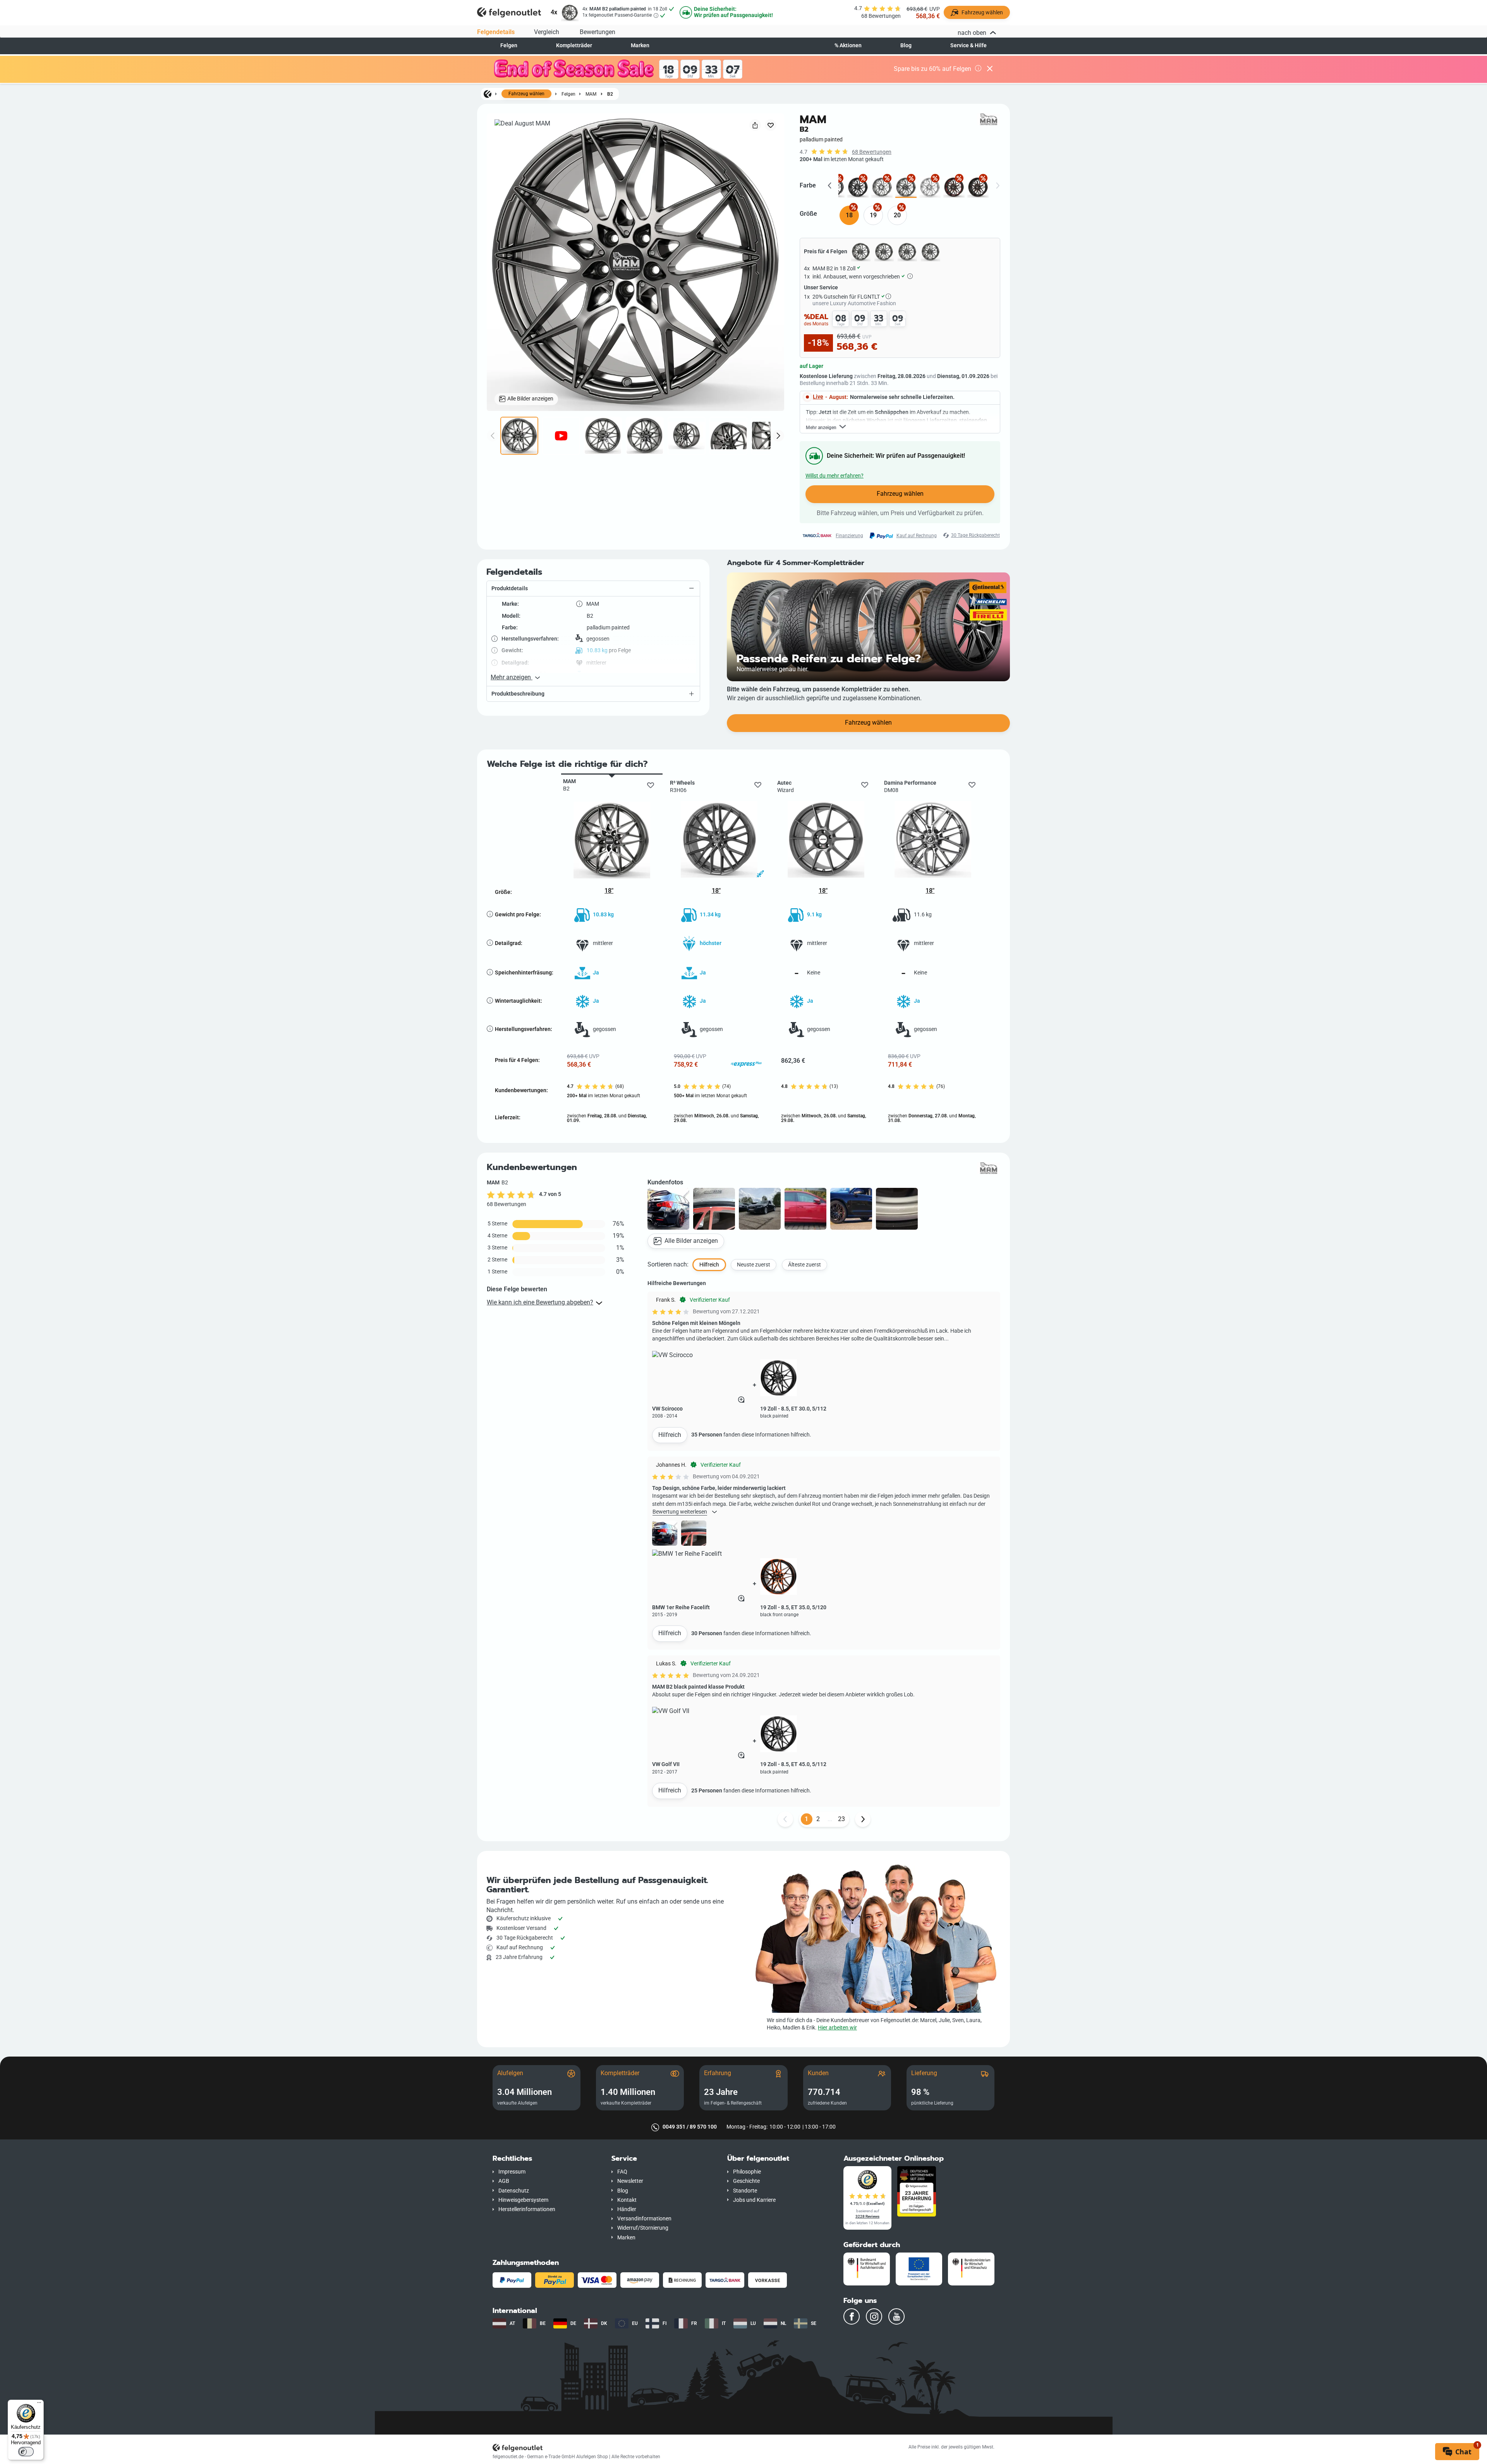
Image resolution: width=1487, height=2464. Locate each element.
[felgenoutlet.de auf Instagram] (874, 2316)
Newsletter (630, 2181)
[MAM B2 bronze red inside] (954, 187)
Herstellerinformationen (527, 2209)
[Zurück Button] (785, 1819)
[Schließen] (990, 69)
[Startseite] (488, 94)
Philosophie (747, 2172)
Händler (627, 2209)
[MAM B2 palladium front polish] (882, 187)
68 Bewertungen (872, 152)
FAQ (622, 2172)
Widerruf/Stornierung (643, 2228)
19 (873, 215)
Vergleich (547, 32)
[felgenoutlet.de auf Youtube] (896, 2316)
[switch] (26, 2452)
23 (841, 1819)
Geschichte (746, 2181)
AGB (504, 2181)
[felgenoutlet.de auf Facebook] (852, 2316)
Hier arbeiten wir (837, 2028)
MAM (591, 94)
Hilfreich (670, 1435)
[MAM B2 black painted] (858, 187)
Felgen (509, 46)
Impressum (512, 2172)
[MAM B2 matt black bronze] (978, 187)
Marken (640, 46)
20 (897, 215)
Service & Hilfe (968, 46)
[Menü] (39, 2404)
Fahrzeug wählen (526, 94)
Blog (906, 46)
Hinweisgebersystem (523, 2200)
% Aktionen (848, 46)
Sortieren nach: (668, 1264)
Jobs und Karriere (754, 2200)
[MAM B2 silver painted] (930, 187)
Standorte (745, 2191)
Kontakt (627, 2200)
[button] (593, 589)
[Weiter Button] (863, 1819)
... (830, 1819)
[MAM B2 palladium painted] (906, 187)
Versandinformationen (644, 2219)
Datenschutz (514, 2191)
